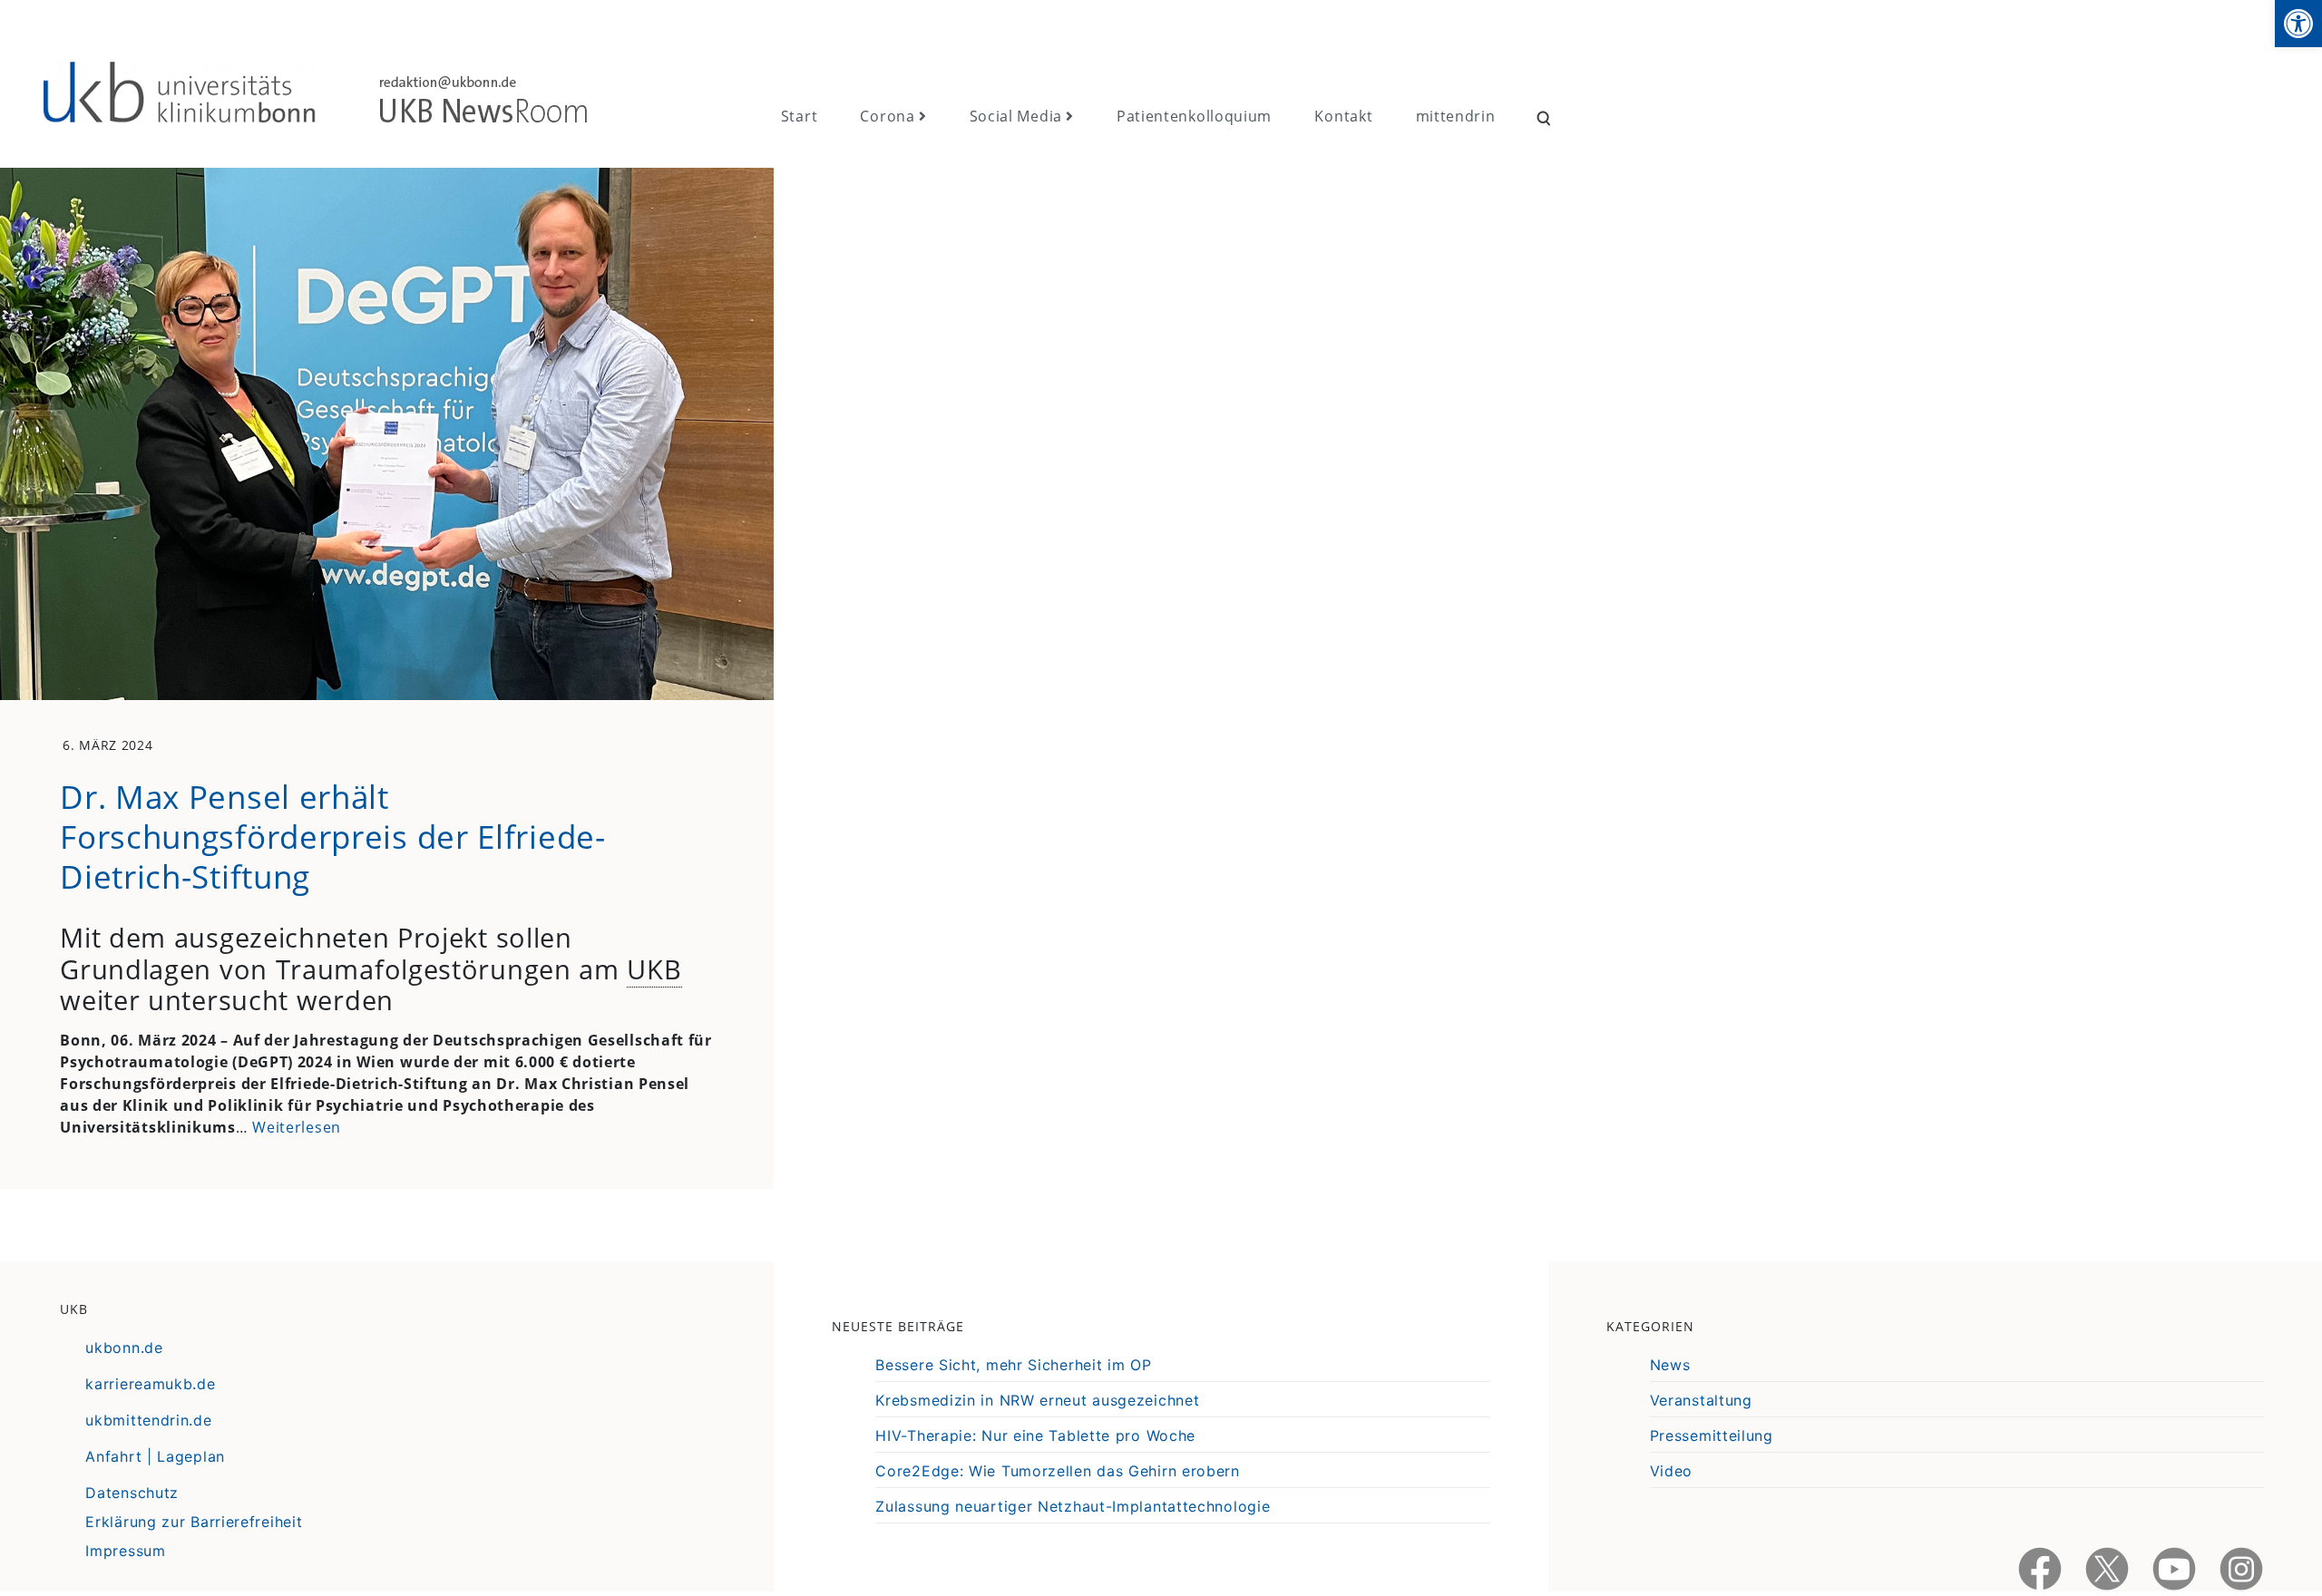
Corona (887, 116)
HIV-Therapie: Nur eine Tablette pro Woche (1035, 1435)
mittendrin (1456, 116)
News (1670, 1365)
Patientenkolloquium (1194, 116)
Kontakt (1343, 116)
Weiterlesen (297, 1127)
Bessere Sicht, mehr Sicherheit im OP (1013, 1365)
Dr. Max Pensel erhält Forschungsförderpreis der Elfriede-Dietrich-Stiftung (333, 836)
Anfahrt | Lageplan (155, 1456)
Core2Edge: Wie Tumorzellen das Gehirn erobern (1058, 1471)
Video (1672, 1471)
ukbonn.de (124, 1348)
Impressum (125, 1551)
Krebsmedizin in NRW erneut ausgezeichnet (1037, 1400)
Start (800, 116)
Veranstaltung (1701, 1400)
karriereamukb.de (150, 1384)
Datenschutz (132, 1493)
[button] (2298, 24)
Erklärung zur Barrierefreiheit (194, 1522)
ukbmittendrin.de (148, 1420)
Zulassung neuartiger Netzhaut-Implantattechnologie (1073, 1506)
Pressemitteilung (1712, 1435)
